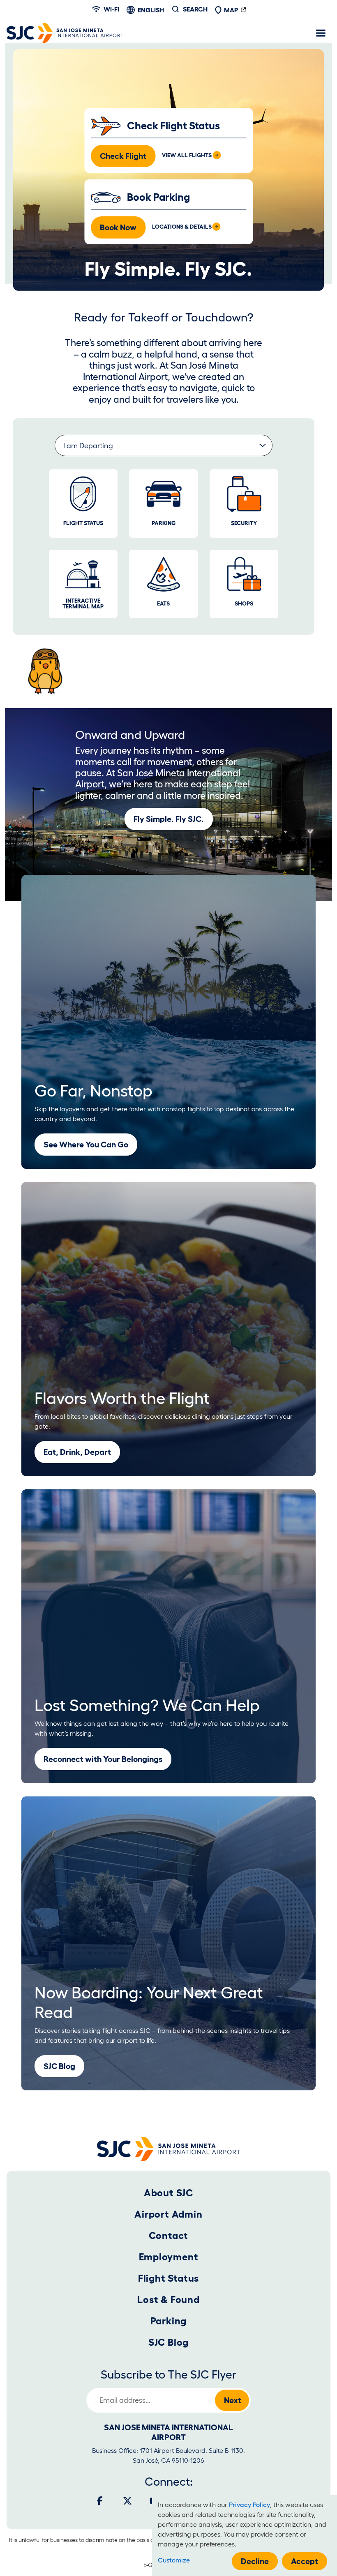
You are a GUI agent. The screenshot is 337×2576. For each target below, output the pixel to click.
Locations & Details (182, 227)
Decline (255, 2561)
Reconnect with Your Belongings (103, 1759)
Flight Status (168, 2278)
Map (231, 10)
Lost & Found (168, 2300)
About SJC (168, 2193)
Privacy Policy (249, 2505)
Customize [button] (174, 2560)
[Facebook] (100, 2501)
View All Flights (187, 155)
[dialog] (245, 2536)
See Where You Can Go (86, 1145)
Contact (169, 2235)
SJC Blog (59, 2066)
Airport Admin (168, 2214)
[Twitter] (127, 2501)
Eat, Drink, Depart (77, 1452)
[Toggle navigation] (321, 33)
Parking (169, 2321)
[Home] (65, 33)
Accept (305, 2561)
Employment (169, 2257)
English (151, 10)
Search (195, 9)
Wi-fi (111, 9)
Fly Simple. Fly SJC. (169, 819)
